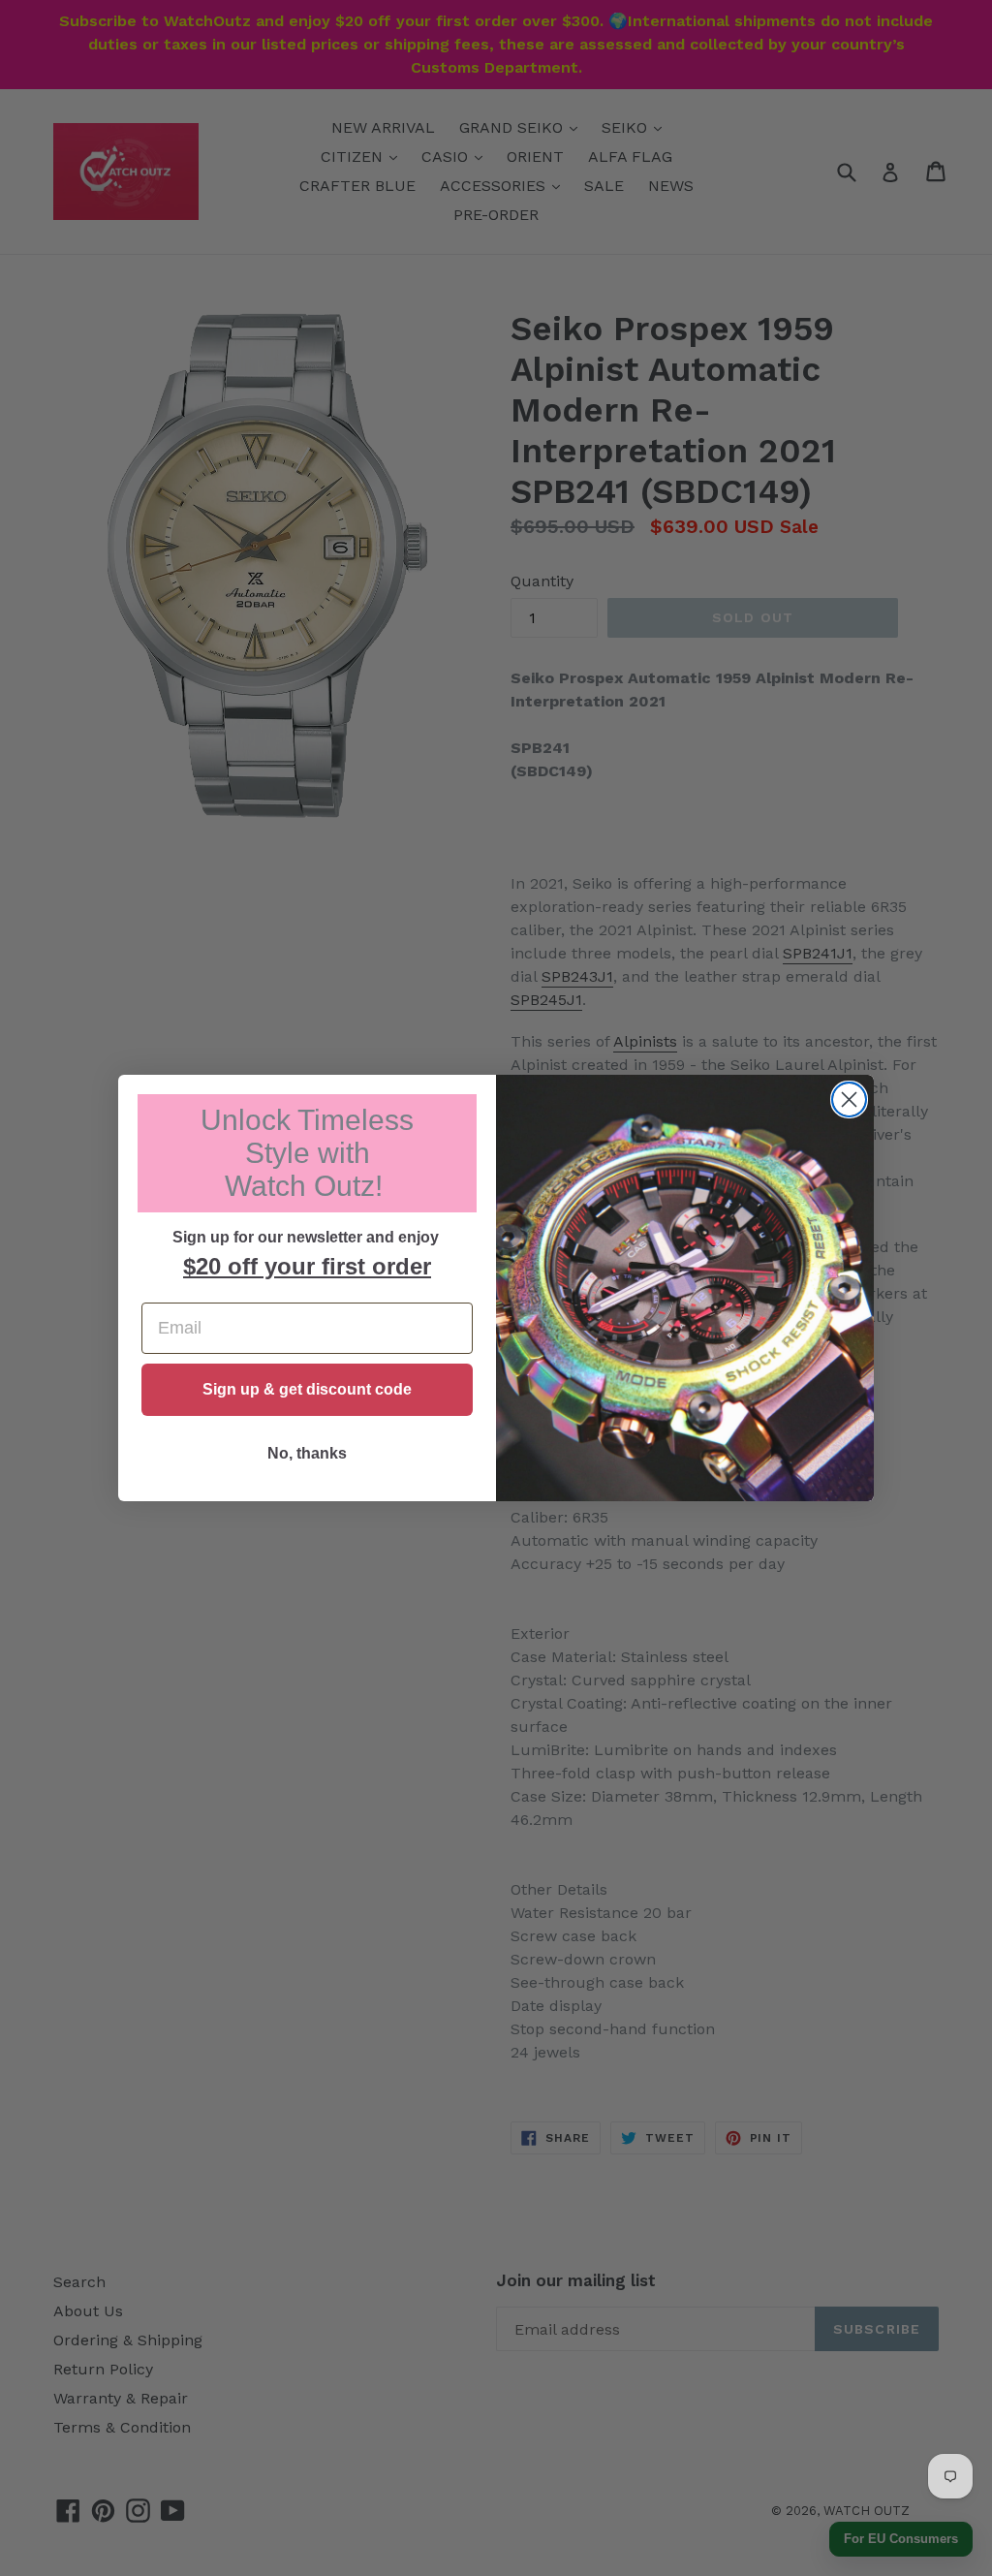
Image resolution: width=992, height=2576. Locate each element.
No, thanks (307, 1453)
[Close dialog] (849, 1100)
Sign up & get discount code (307, 1389)
